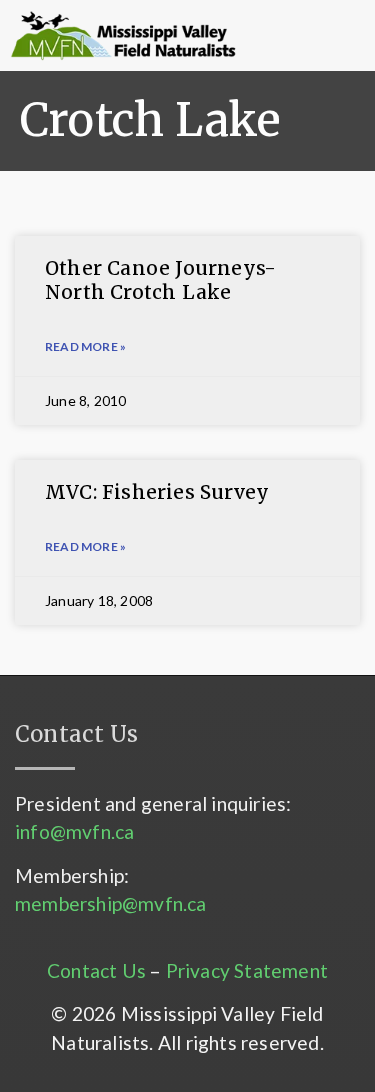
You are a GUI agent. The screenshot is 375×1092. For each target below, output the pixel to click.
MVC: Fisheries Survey (157, 492)
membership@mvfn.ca (111, 903)
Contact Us (96, 970)
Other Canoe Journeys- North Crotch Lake (160, 280)
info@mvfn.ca (74, 831)
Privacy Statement (247, 970)
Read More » (85, 346)
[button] (276, 36)
